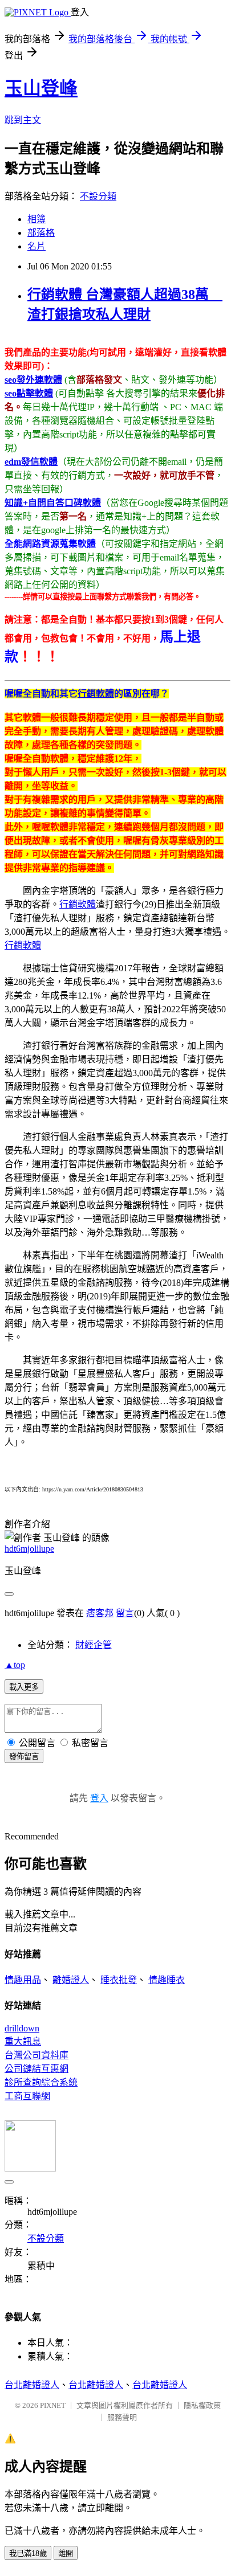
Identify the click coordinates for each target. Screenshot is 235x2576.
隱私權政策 (202, 2405)
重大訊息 (23, 2041)
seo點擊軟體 (29, 393)
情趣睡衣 (167, 1980)
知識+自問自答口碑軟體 (53, 503)
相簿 (37, 219)
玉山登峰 (41, 88)
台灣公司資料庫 (37, 2055)
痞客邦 (100, 1613)
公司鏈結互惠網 (37, 2069)
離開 (66, 2553)
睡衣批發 (119, 1980)
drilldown (22, 2028)
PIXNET (53, 2405)
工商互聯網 (27, 2096)
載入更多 (24, 1687)
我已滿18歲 (28, 2553)
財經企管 (94, 1645)
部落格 (41, 233)
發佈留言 (24, 1757)
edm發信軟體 (31, 462)
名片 (37, 246)
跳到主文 (23, 120)
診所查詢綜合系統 (41, 2082)
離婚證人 (71, 1980)
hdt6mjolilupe (29, 1549)
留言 (125, 1613)
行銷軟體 (96, 694)
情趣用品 (23, 1980)
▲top (15, 1665)
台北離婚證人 (32, 2385)
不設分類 (98, 196)
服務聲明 (122, 2417)
